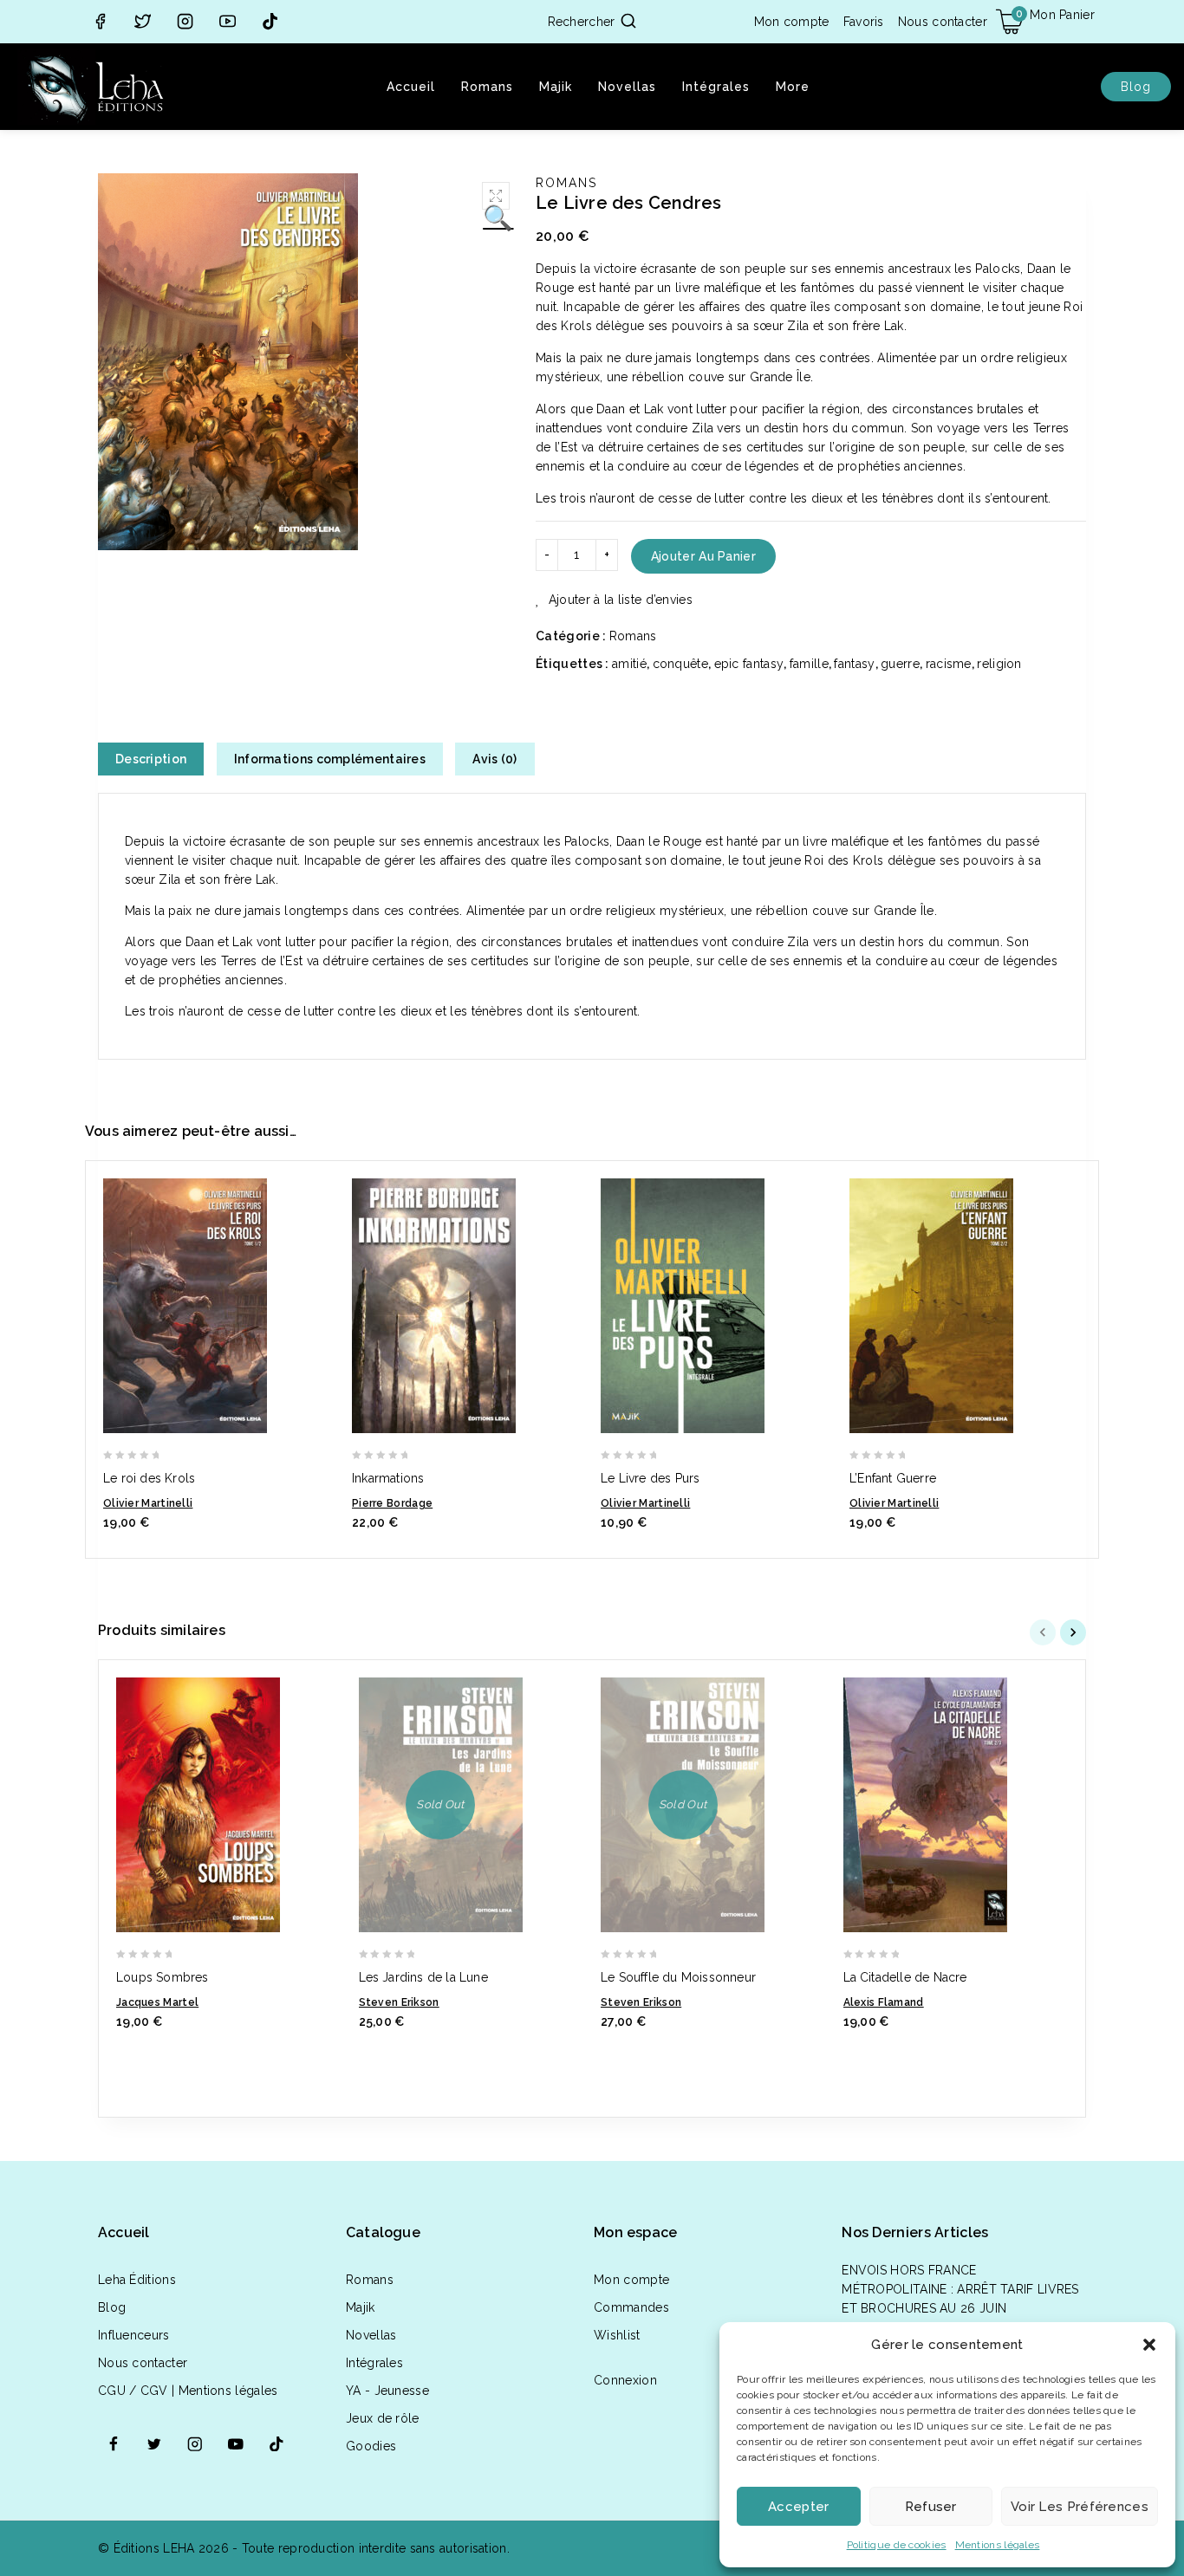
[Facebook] (100, 22)
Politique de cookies (897, 2545)
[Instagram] (185, 22)
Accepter (798, 2507)
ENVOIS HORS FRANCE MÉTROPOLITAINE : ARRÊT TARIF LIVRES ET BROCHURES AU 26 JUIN (960, 2289)
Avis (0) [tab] (494, 759)
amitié (629, 664)
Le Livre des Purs (650, 1478)
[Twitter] (143, 22)
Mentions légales (998, 2545)
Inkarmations (388, 1478)
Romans (487, 87)
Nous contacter (943, 22)
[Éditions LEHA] (95, 87)
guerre (900, 664)
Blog (1136, 87)
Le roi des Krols (149, 1478)
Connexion (625, 2380)
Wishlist (617, 2335)
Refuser (931, 2507)
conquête (680, 664)
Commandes (631, 2307)
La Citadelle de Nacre (905, 1977)
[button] (1149, 2345)
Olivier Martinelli (148, 1503)
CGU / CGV (133, 2391)
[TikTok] (270, 22)
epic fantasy (749, 664)
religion (999, 664)
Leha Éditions (137, 2280)
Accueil (411, 87)
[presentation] (1045, 1632)
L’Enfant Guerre (893, 1478)
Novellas (627, 87)
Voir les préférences (1080, 2507)
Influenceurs (134, 2335)
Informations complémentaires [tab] (330, 759)
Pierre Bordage (392, 1503)
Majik (556, 87)
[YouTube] (228, 22)
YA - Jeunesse (387, 2391)
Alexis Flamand (884, 2002)
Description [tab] (151, 759)
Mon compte (792, 22)
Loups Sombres (163, 1977)
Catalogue (383, 2232)
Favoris (864, 22)
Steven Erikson (399, 2002)
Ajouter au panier (703, 556)
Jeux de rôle (383, 2418)
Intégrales (716, 87)
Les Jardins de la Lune (423, 1977)
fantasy (854, 664)
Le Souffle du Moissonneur (678, 1977)
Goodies (371, 2446)
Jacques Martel (157, 2002)
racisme (949, 664)
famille (809, 664)
